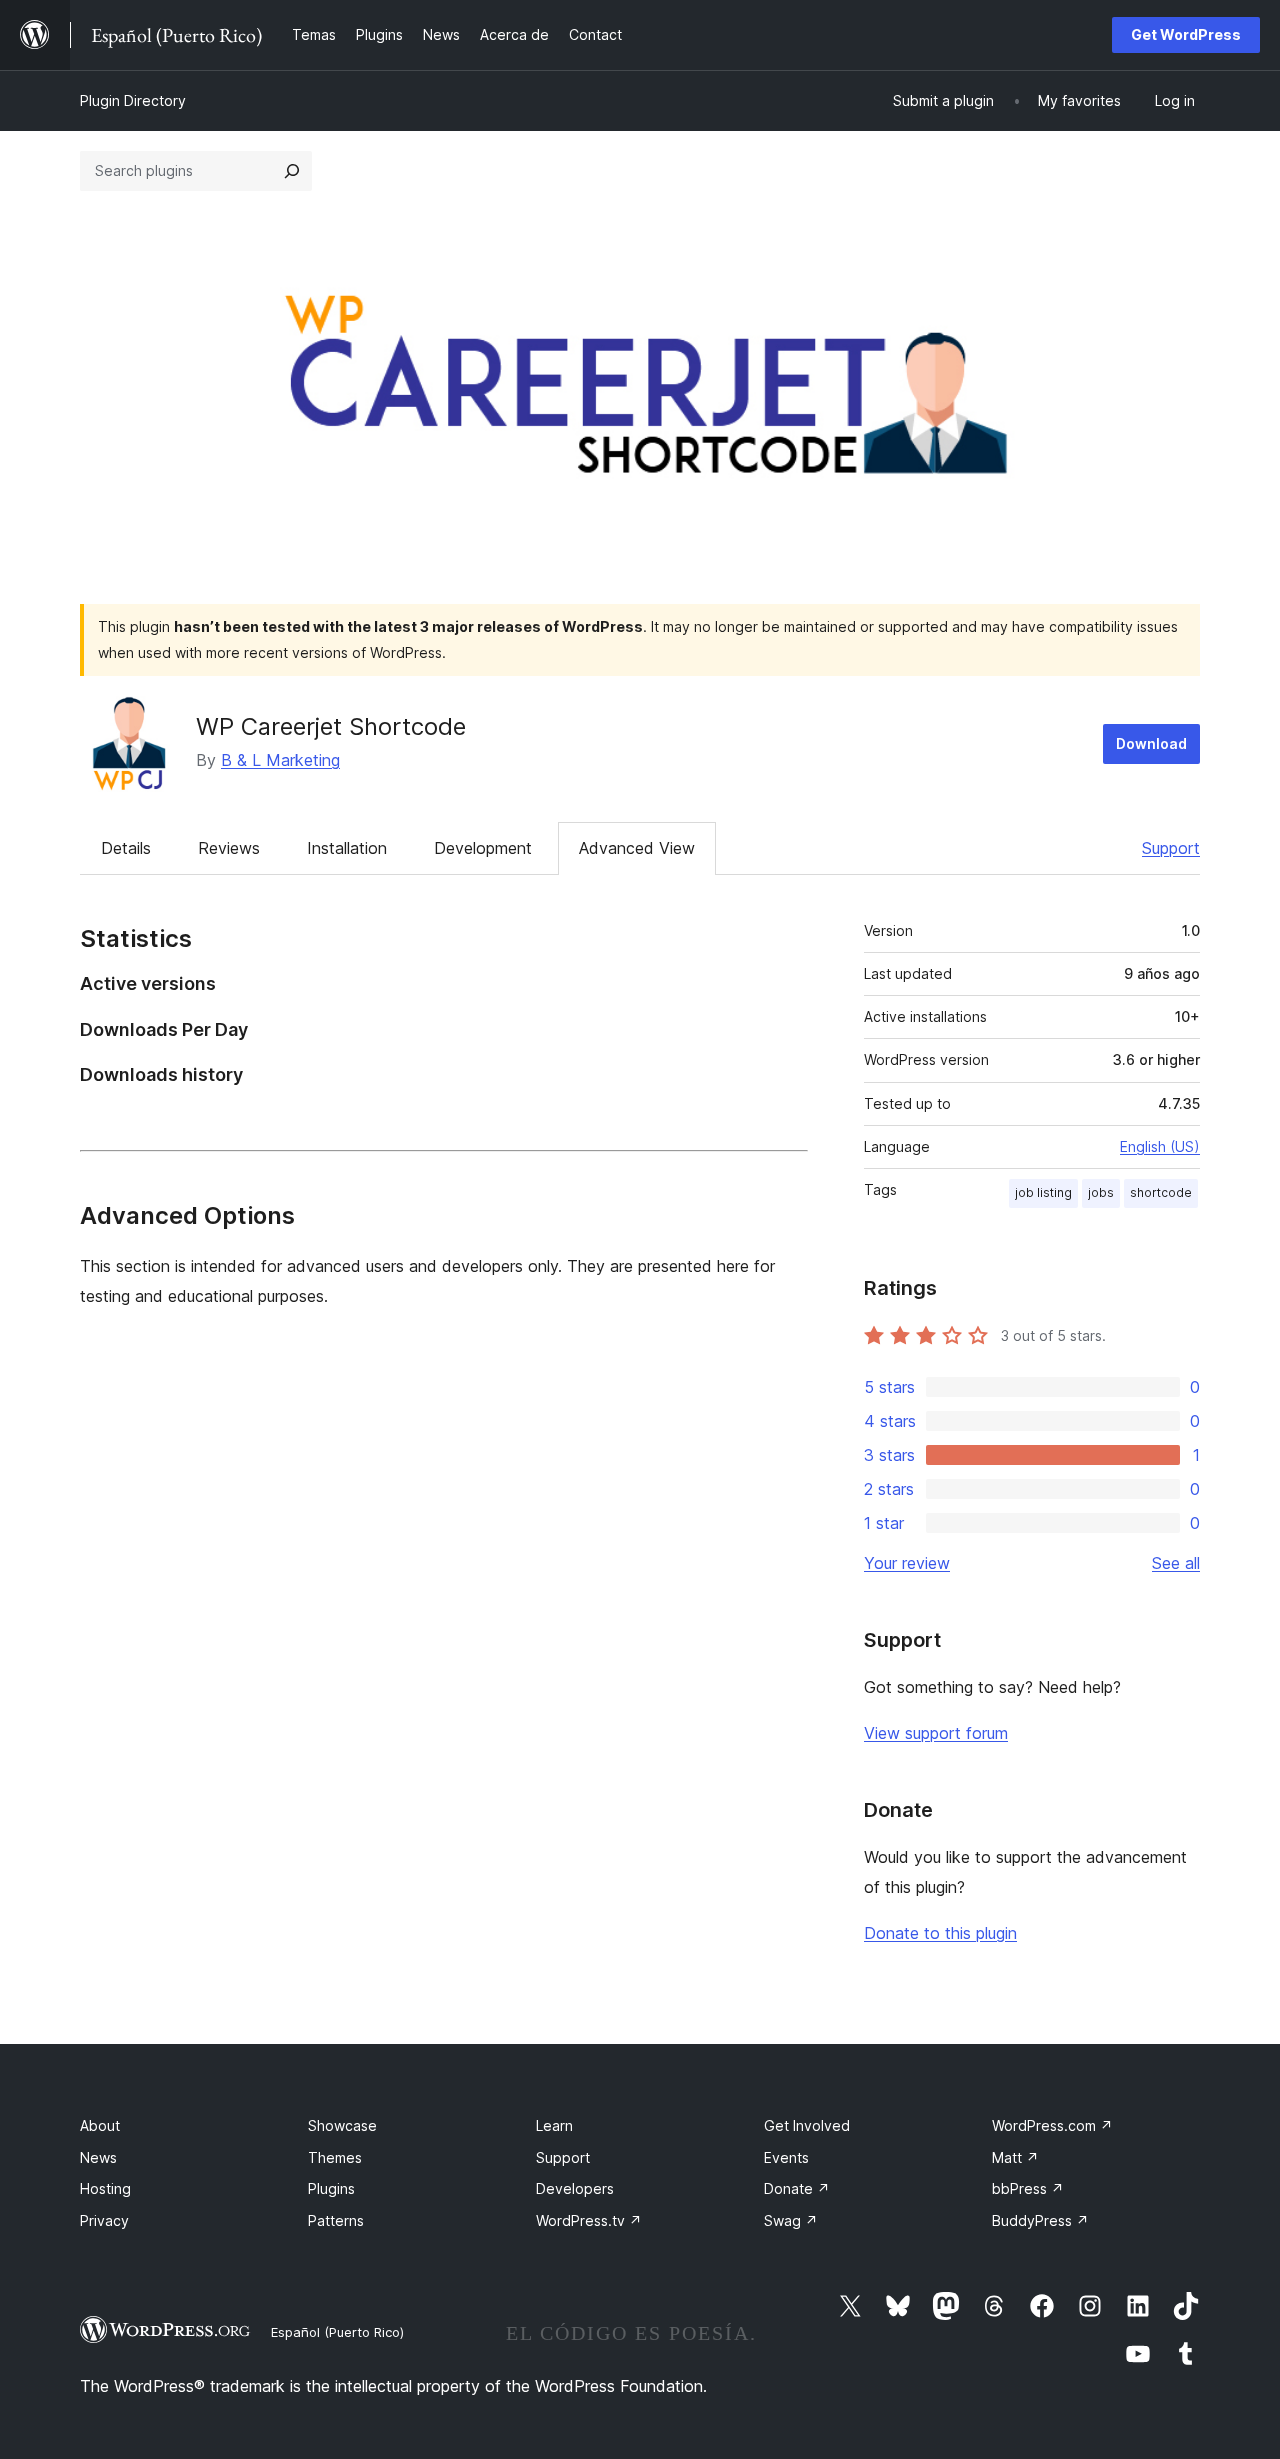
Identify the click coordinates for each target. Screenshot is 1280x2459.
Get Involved (807, 2125)
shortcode (1161, 1192)
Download (1151, 743)
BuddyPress (1040, 2220)
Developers (575, 2188)
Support (1171, 848)
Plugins (331, 2188)
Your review (907, 1563)
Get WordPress (1186, 34)
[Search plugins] (292, 171)
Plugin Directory (133, 100)
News (98, 2157)
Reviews (229, 848)
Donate (797, 2188)
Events (786, 2157)
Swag (791, 2220)
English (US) (1160, 1146)
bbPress (1028, 2188)
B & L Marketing (280, 760)
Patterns (336, 2220)
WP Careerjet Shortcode (331, 726)
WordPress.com (1052, 2125)
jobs (1101, 1192)
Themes (335, 2157)
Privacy (104, 2220)
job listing (1043, 1192)
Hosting (105, 2188)
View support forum (936, 1733)
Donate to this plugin (940, 1933)
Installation (347, 848)
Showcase (342, 2125)
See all (1176, 1563)
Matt (1015, 2157)
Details (126, 848)
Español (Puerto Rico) (337, 2332)
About (100, 2125)
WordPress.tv (589, 2220)
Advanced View (637, 848)
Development (483, 848)
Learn (554, 2125)
